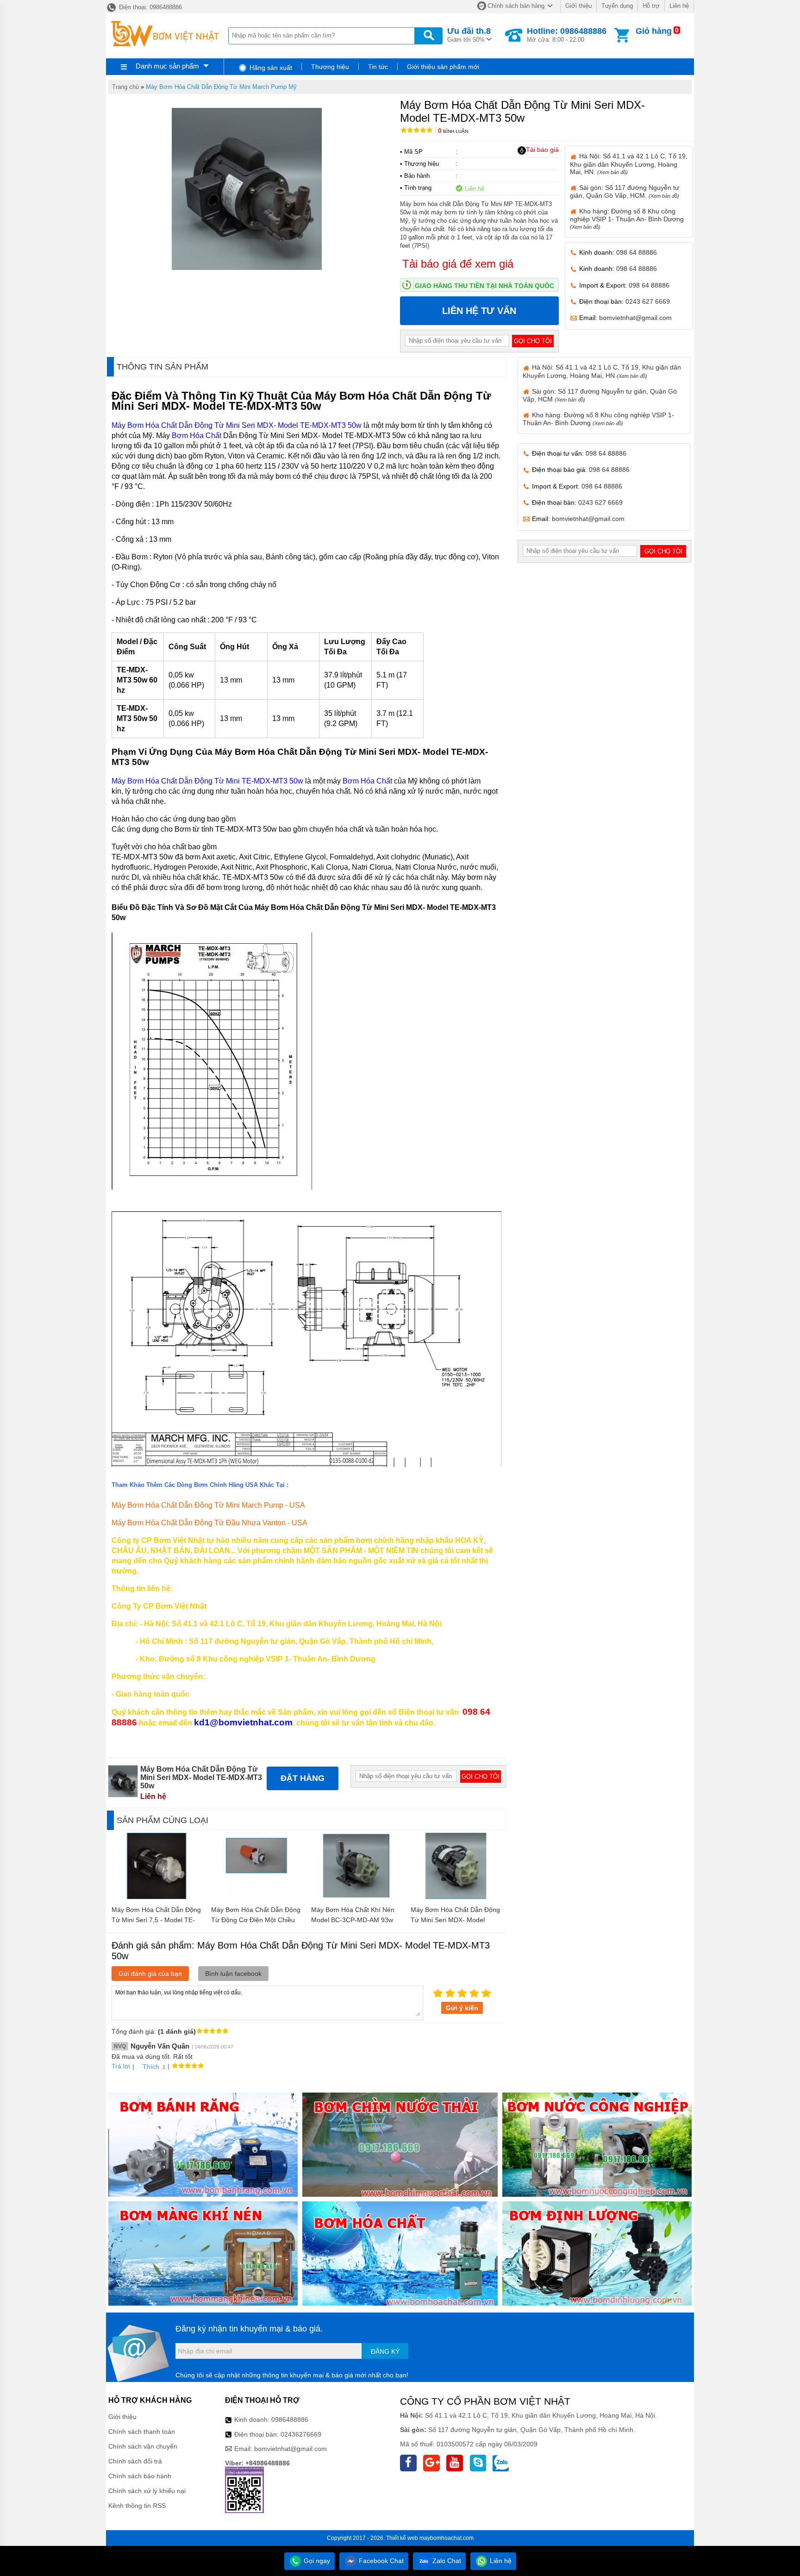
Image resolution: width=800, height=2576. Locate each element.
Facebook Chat (380, 2561)
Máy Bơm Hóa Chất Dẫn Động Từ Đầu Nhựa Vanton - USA (209, 1523)
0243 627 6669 (648, 301)
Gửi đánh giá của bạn (150, 1974)
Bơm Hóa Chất (197, 436)
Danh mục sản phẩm (167, 66)
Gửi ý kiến (462, 2008)
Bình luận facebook (233, 1974)
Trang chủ (125, 87)
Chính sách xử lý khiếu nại (147, 2491)
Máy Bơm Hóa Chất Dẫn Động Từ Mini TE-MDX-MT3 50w (207, 781)
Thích (151, 2067)
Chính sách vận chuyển (143, 2446)
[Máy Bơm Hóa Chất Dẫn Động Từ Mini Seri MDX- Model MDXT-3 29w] (456, 1897)
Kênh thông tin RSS (137, 2506)
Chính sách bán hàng (516, 6)
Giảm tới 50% (469, 35)
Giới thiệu (578, 6)
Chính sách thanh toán (142, 2432)
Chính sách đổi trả (135, 2461)
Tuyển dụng (617, 6)
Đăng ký (385, 2351)
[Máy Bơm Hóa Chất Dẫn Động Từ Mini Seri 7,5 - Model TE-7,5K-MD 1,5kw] (157, 1897)
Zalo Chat (446, 2561)
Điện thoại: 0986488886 (150, 7)
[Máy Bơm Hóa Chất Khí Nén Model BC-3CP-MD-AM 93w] (356, 1897)
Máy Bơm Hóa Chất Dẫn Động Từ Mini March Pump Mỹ (221, 87)
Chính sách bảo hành (140, 2476)
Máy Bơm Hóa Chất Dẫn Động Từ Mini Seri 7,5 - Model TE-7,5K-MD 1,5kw (156, 1920)
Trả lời (121, 2066)
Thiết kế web (402, 2538)
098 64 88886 (637, 252)
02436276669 (301, 2434)
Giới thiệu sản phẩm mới (443, 67)
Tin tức (378, 67)
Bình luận (453, 131)
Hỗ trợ (651, 6)
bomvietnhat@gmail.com (635, 318)
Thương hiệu (330, 67)
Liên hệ (679, 6)
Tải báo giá (542, 150)
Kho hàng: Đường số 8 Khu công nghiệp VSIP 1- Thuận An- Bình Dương (627, 219)
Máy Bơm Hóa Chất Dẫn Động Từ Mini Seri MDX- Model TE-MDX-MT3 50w (237, 425)
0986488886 (290, 2419)
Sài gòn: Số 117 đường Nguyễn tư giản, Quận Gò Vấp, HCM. (625, 191)
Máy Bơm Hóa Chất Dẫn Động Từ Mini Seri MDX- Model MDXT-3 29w (455, 1920)
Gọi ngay (316, 2561)
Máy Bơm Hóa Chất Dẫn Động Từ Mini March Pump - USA (208, 1505)
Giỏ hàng (654, 31)
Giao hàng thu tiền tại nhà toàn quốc (484, 286)
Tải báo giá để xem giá (458, 264)
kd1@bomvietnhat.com (243, 1722)
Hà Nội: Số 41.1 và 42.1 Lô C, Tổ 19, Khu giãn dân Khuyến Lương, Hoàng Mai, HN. (629, 164)
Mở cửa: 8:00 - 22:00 (567, 35)
